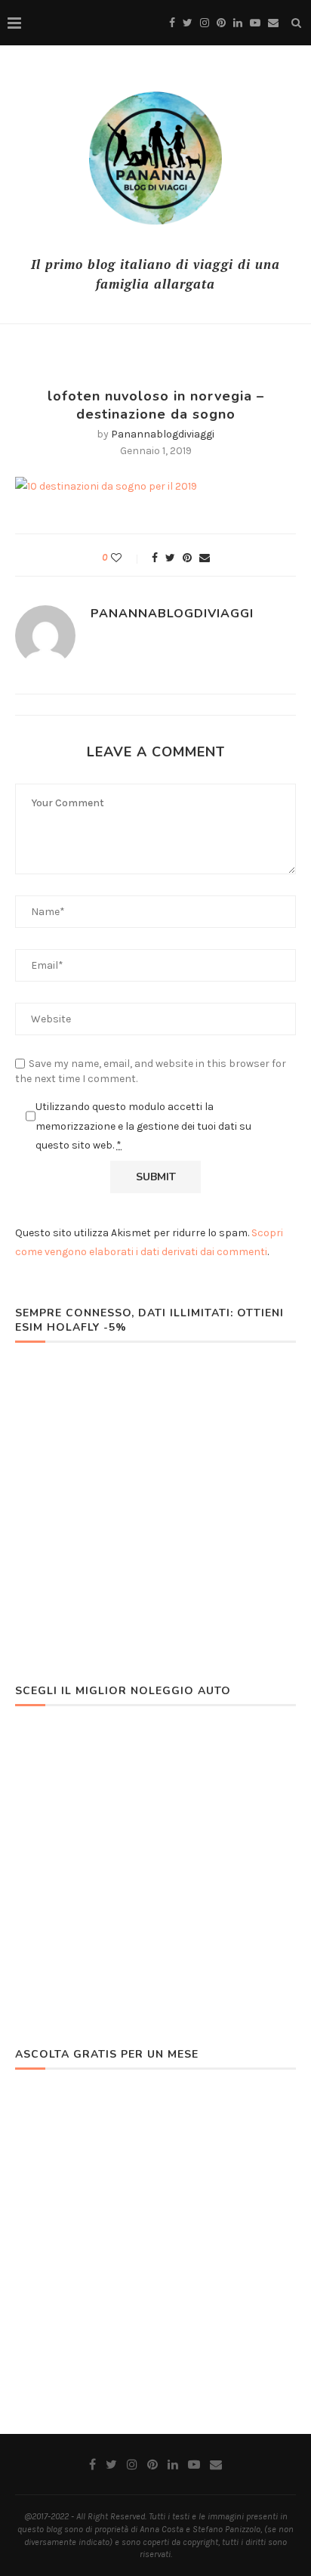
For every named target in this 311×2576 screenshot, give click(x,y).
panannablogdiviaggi (163, 434)
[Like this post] (126, 558)
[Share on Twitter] (170, 558)
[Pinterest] (221, 23)
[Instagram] (205, 23)
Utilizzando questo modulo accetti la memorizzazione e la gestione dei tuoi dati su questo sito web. (143, 1126)
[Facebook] (172, 23)
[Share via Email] (205, 558)
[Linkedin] (238, 23)
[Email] (273, 23)
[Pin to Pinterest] (187, 558)
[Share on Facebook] (155, 558)
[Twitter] (188, 23)
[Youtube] (255, 23)
